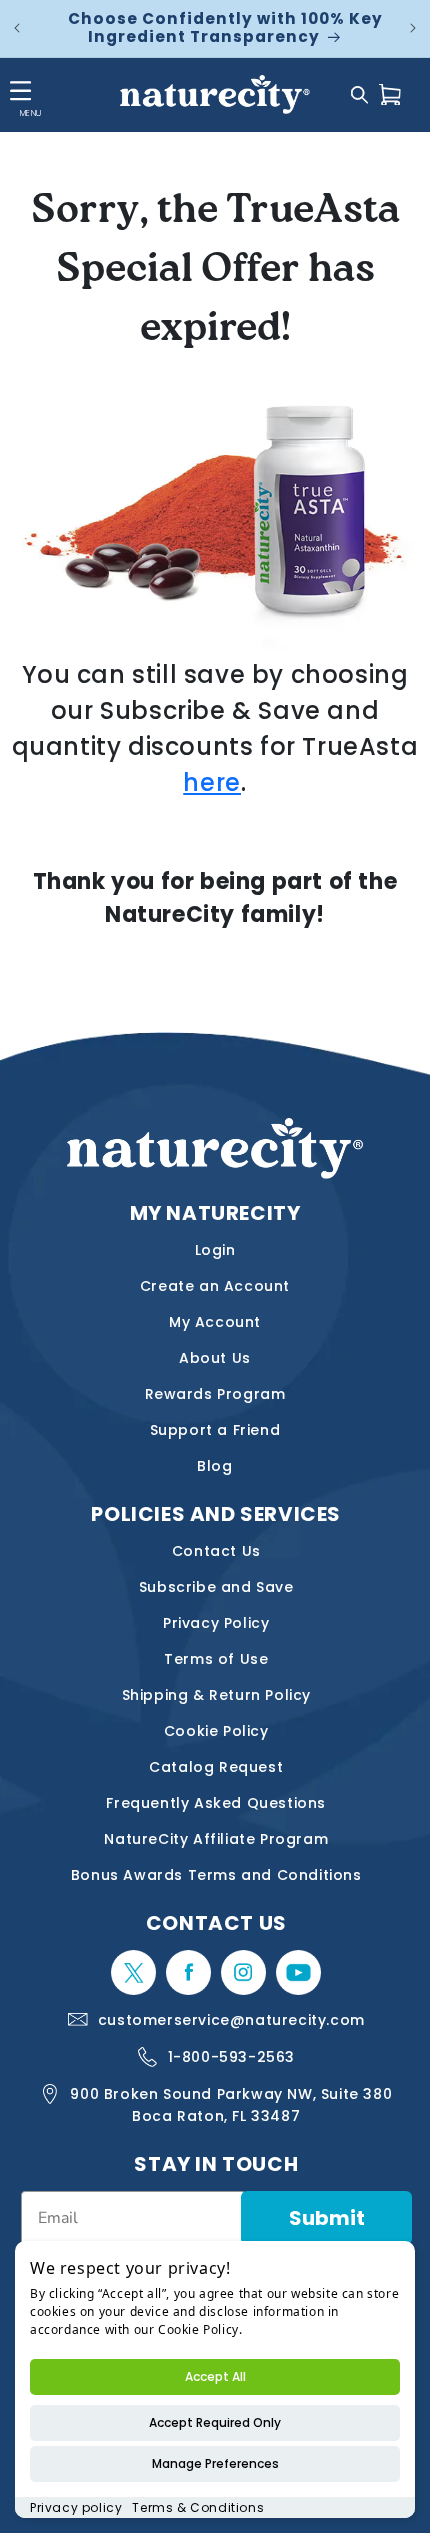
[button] (359, 94)
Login (215, 1250)
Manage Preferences (215, 2463)
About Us (215, 1358)
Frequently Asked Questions (216, 1803)
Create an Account (215, 1286)
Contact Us (216, 1551)
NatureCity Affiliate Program (216, 1839)
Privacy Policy (216, 1623)
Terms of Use (216, 1659)
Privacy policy (76, 2507)
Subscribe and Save (216, 1587)
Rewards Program (215, 1394)
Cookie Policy (216, 1731)
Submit (327, 2218)
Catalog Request (216, 1767)
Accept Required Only (215, 2422)
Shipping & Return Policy (216, 1695)
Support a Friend (215, 1430)
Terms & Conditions (198, 2507)
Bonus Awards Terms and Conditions (216, 1875)
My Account (215, 1322)
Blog (214, 1466)
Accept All (215, 2376)
